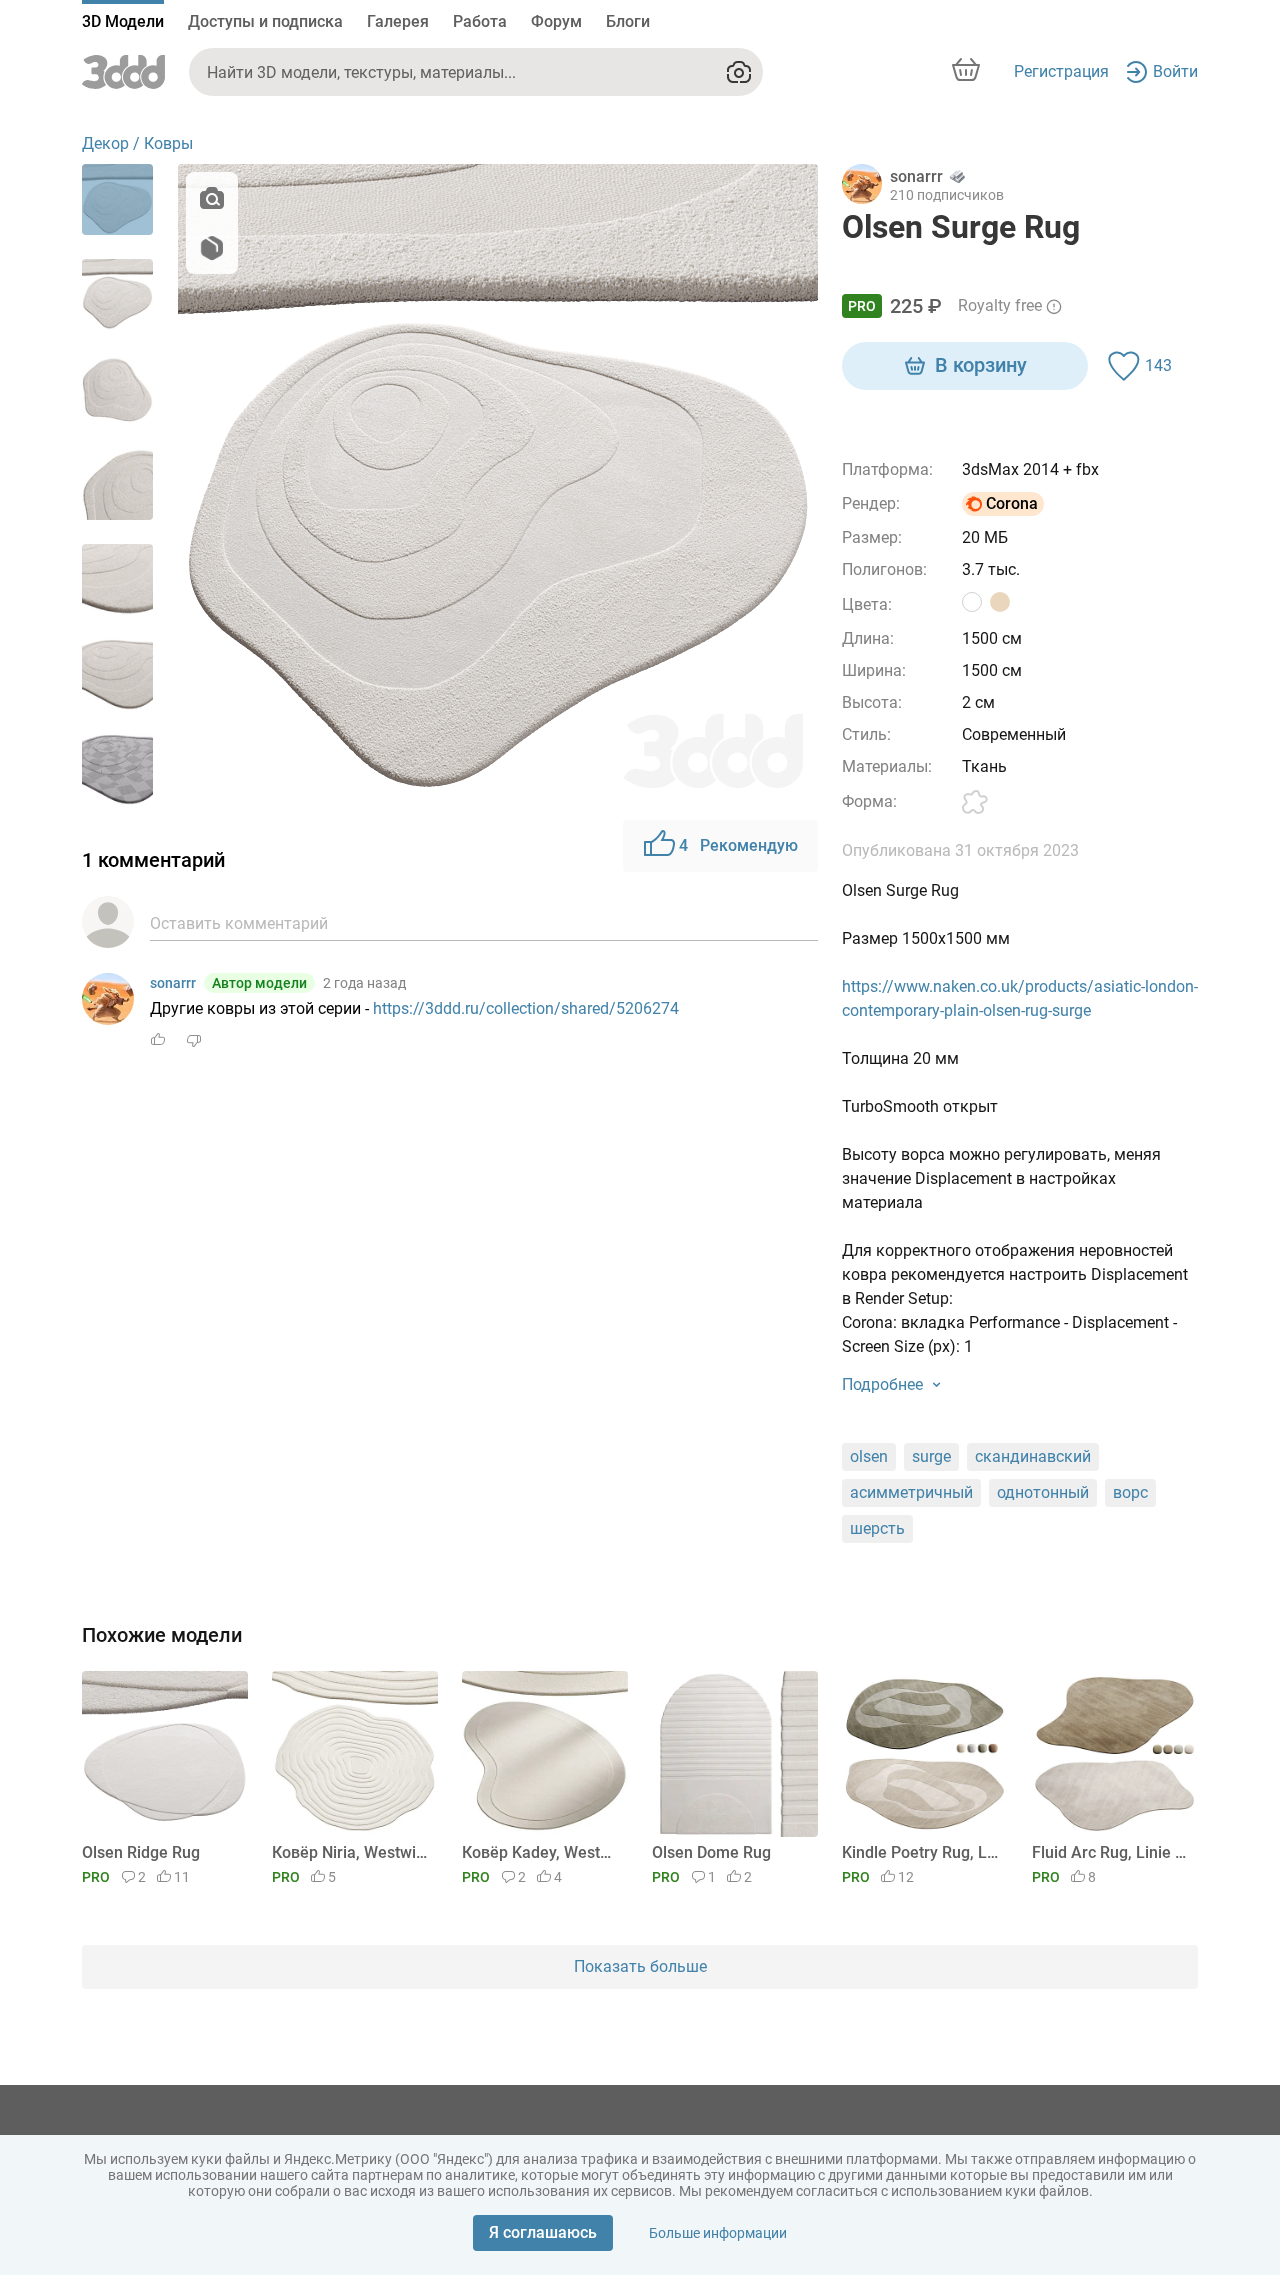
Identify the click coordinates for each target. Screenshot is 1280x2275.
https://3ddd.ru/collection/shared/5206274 (526, 1008)
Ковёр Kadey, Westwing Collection (541, 1852)
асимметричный (911, 1492)
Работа (480, 21)
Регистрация (1061, 71)
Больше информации (718, 2233)
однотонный (1043, 1492)
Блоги (628, 21)
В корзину (981, 365)
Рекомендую (738, 845)
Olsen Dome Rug (711, 1852)
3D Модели (123, 21)
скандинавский (1033, 1456)
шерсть (877, 1528)
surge (931, 1456)
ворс (1130, 1492)
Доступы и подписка (265, 21)
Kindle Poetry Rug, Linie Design (921, 1852)
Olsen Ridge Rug (141, 1852)
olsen (869, 1456)
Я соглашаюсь (543, 2232)
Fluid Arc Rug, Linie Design (1111, 1852)
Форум (556, 21)
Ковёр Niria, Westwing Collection (351, 1852)
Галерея (398, 21)
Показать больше (640, 1966)
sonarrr (173, 983)
